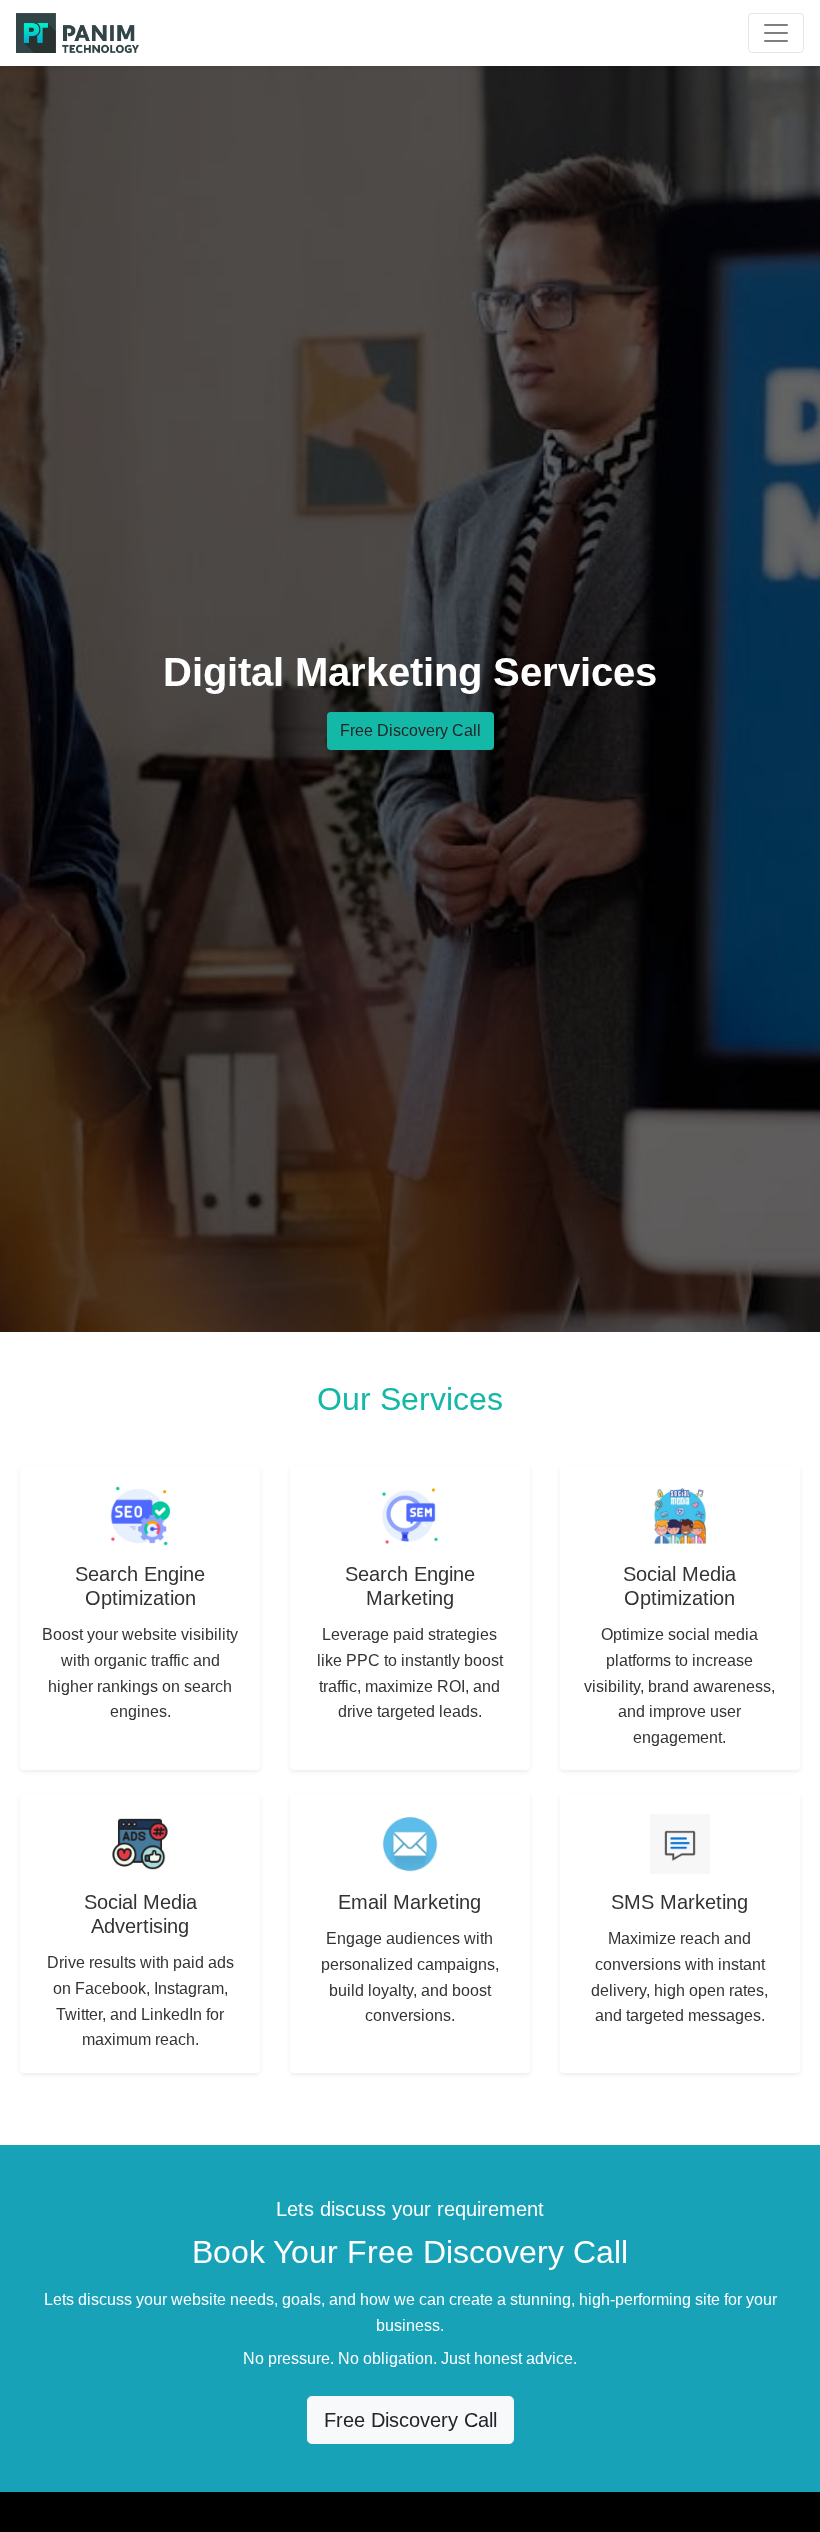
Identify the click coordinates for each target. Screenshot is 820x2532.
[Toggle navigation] (776, 33)
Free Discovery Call (410, 730)
